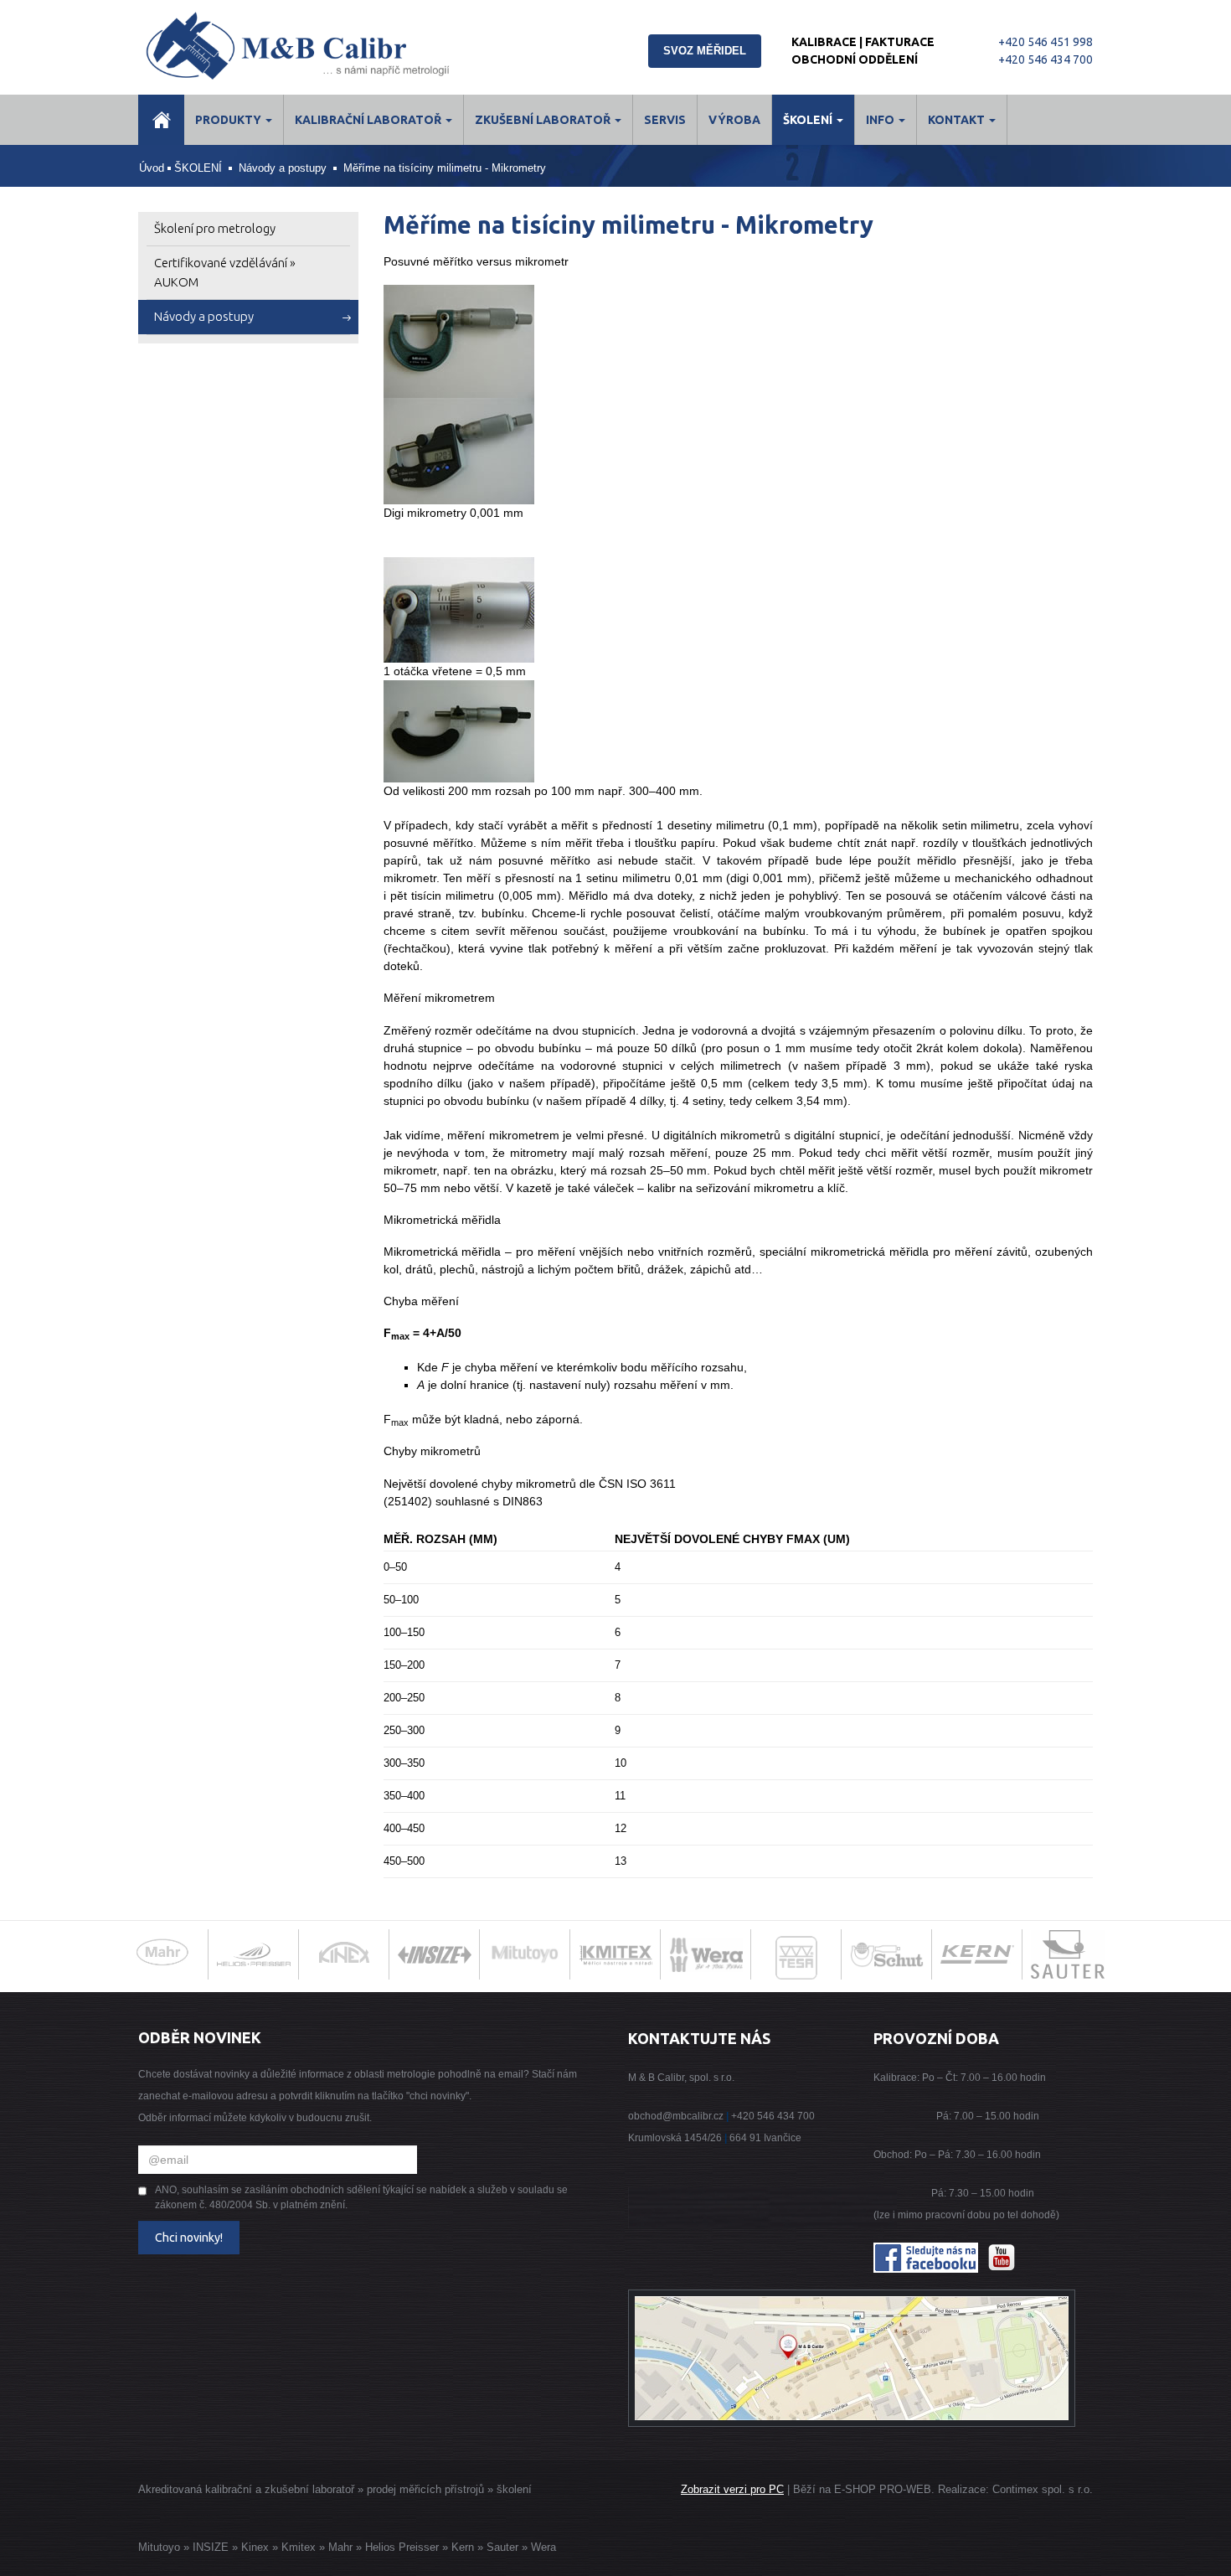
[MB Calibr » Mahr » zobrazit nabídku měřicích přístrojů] (163, 1954)
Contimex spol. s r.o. (1043, 2489)
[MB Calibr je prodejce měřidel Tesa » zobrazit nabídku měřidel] (797, 1962)
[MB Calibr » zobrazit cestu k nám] (852, 2357)
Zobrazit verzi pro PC (732, 2489)
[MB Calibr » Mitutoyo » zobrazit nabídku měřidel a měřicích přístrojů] (525, 1954)
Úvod (152, 168)
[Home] (161, 120)
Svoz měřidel (705, 51)
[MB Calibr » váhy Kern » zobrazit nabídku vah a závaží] (977, 1954)
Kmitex (299, 2547)
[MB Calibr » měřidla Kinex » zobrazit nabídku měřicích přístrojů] (344, 1954)
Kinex (255, 2547)
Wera (543, 2547)
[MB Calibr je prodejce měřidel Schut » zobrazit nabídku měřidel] (887, 1954)
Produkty (229, 120)
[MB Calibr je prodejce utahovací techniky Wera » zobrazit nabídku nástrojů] (706, 1954)
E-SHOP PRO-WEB (883, 2489)
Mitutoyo (159, 2547)
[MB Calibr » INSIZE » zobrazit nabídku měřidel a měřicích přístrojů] (435, 1954)
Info (881, 120)
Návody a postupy (283, 168)
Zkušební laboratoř (544, 120)
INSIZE (209, 2547)
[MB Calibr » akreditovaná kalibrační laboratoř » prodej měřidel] (316, 46)
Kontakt (958, 120)
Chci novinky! (189, 2238)
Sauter (502, 2547)
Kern (463, 2547)
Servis (665, 120)
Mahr (340, 2547)
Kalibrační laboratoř (369, 120)
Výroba (734, 120)
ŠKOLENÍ (809, 120)
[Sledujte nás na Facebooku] (926, 2257)
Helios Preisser (402, 2547)
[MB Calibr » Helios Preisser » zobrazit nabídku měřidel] (254, 1954)
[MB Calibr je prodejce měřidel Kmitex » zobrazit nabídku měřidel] (615, 1954)
